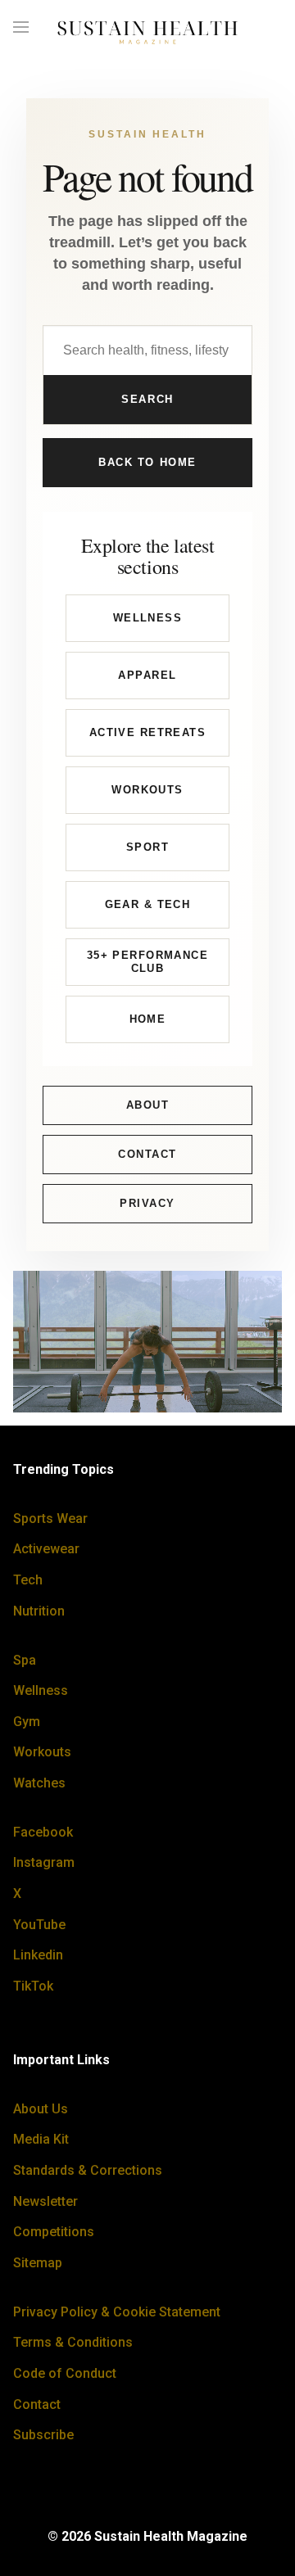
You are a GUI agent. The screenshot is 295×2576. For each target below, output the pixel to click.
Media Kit (41, 2139)
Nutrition (39, 1611)
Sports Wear (50, 1518)
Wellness (147, 618)
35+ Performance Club (147, 962)
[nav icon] (21, 28)
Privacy (147, 1203)
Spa (25, 1660)
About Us (41, 2109)
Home (148, 1019)
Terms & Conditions (73, 2342)
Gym (27, 1722)
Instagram (44, 1862)
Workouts (147, 790)
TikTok (33, 1986)
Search (147, 399)
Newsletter (45, 2201)
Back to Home (147, 462)
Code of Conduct (65, 2373)
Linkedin (38, 1955)
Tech (28, 1580)
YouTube (39, 1925)
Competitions (54, 2232)
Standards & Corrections (88, 2170)
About (148, 1105)
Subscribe (43, 2435)
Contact (147, 1154)
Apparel (147, 675)
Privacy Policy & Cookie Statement (117, 2312)
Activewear (46, 1549)
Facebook (43, 1832)
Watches (39, 1783)
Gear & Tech (148, 904)
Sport (147, 847)
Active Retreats (147, 732)
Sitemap (38, 2263)
